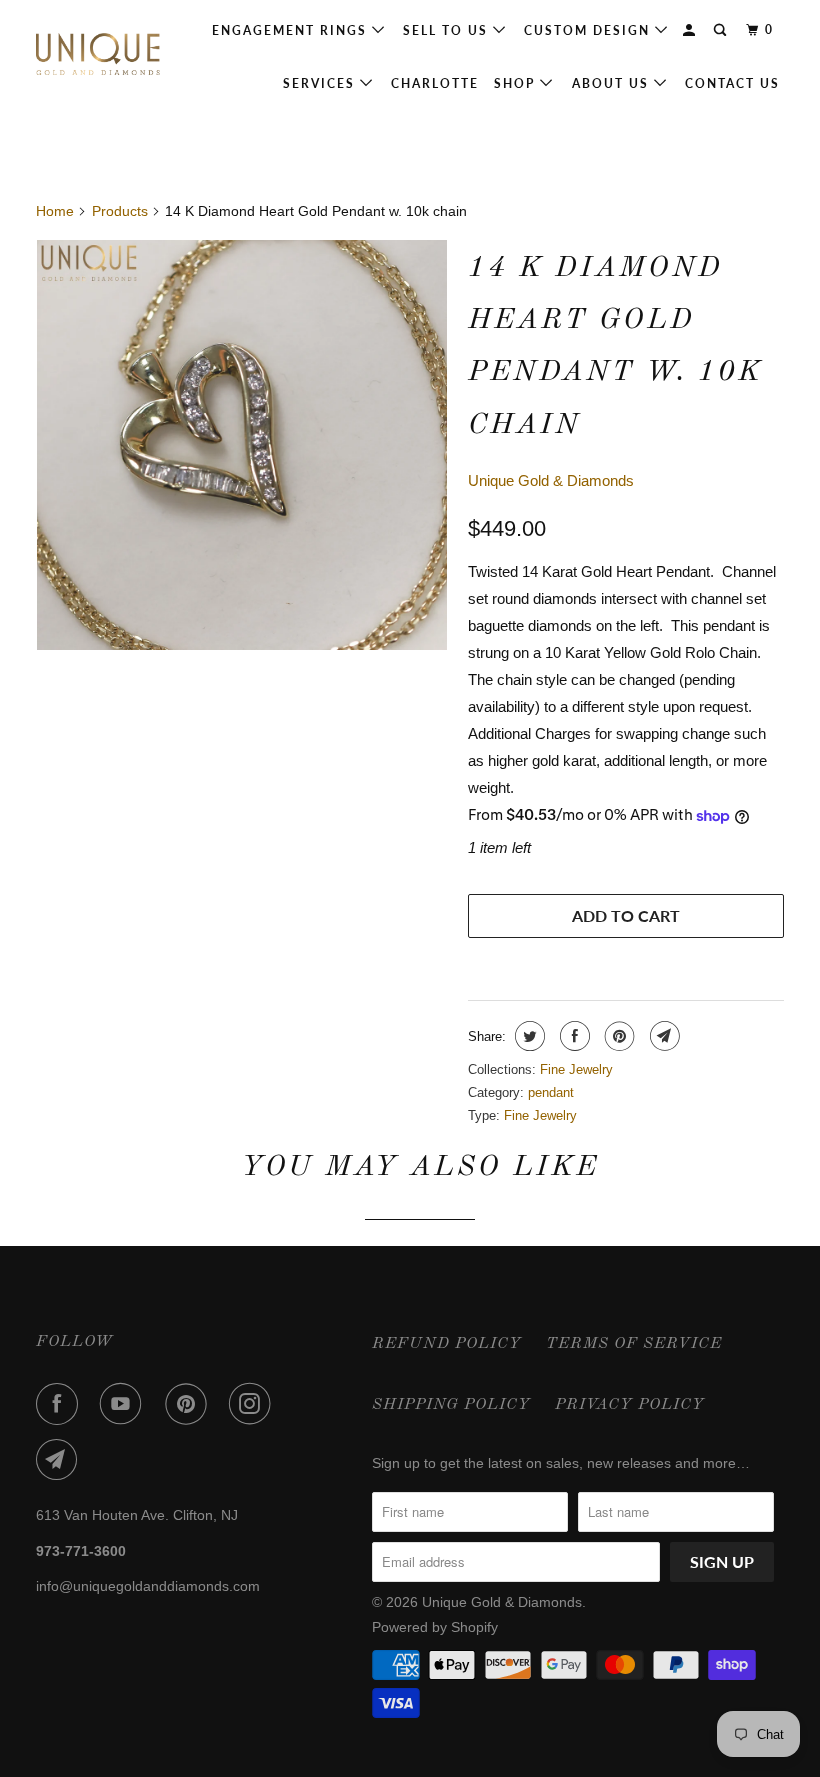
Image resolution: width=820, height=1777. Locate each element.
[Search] (722, 30)
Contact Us (732, 83)
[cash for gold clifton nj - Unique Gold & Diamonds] (242, 445)
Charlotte (435, 83)
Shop (517, 83)
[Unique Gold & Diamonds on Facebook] (61, 1404)
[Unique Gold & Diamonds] (98, 55)
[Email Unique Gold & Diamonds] (61, 1460)
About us (613, 83)
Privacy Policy (630, 1405)
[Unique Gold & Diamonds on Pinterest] (190, 1404)
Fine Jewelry (576, 1069)
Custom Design (589, 30)
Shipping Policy (451, 1405)
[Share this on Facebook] (572, 1036)
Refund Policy (447, 1344)
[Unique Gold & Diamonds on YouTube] (125, 1404)
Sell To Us (448, 30)
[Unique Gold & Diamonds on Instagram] (254, 1404)
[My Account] (691, 30)
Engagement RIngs (292, 30)
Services (321, 83)
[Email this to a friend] (662, 1036)
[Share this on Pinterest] (617, 1036)
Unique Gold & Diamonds (551, 480)
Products (120, 211)
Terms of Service (634, 1344)
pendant (551, 1092)
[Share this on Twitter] (527, 1036)
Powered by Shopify (435, 1627)
